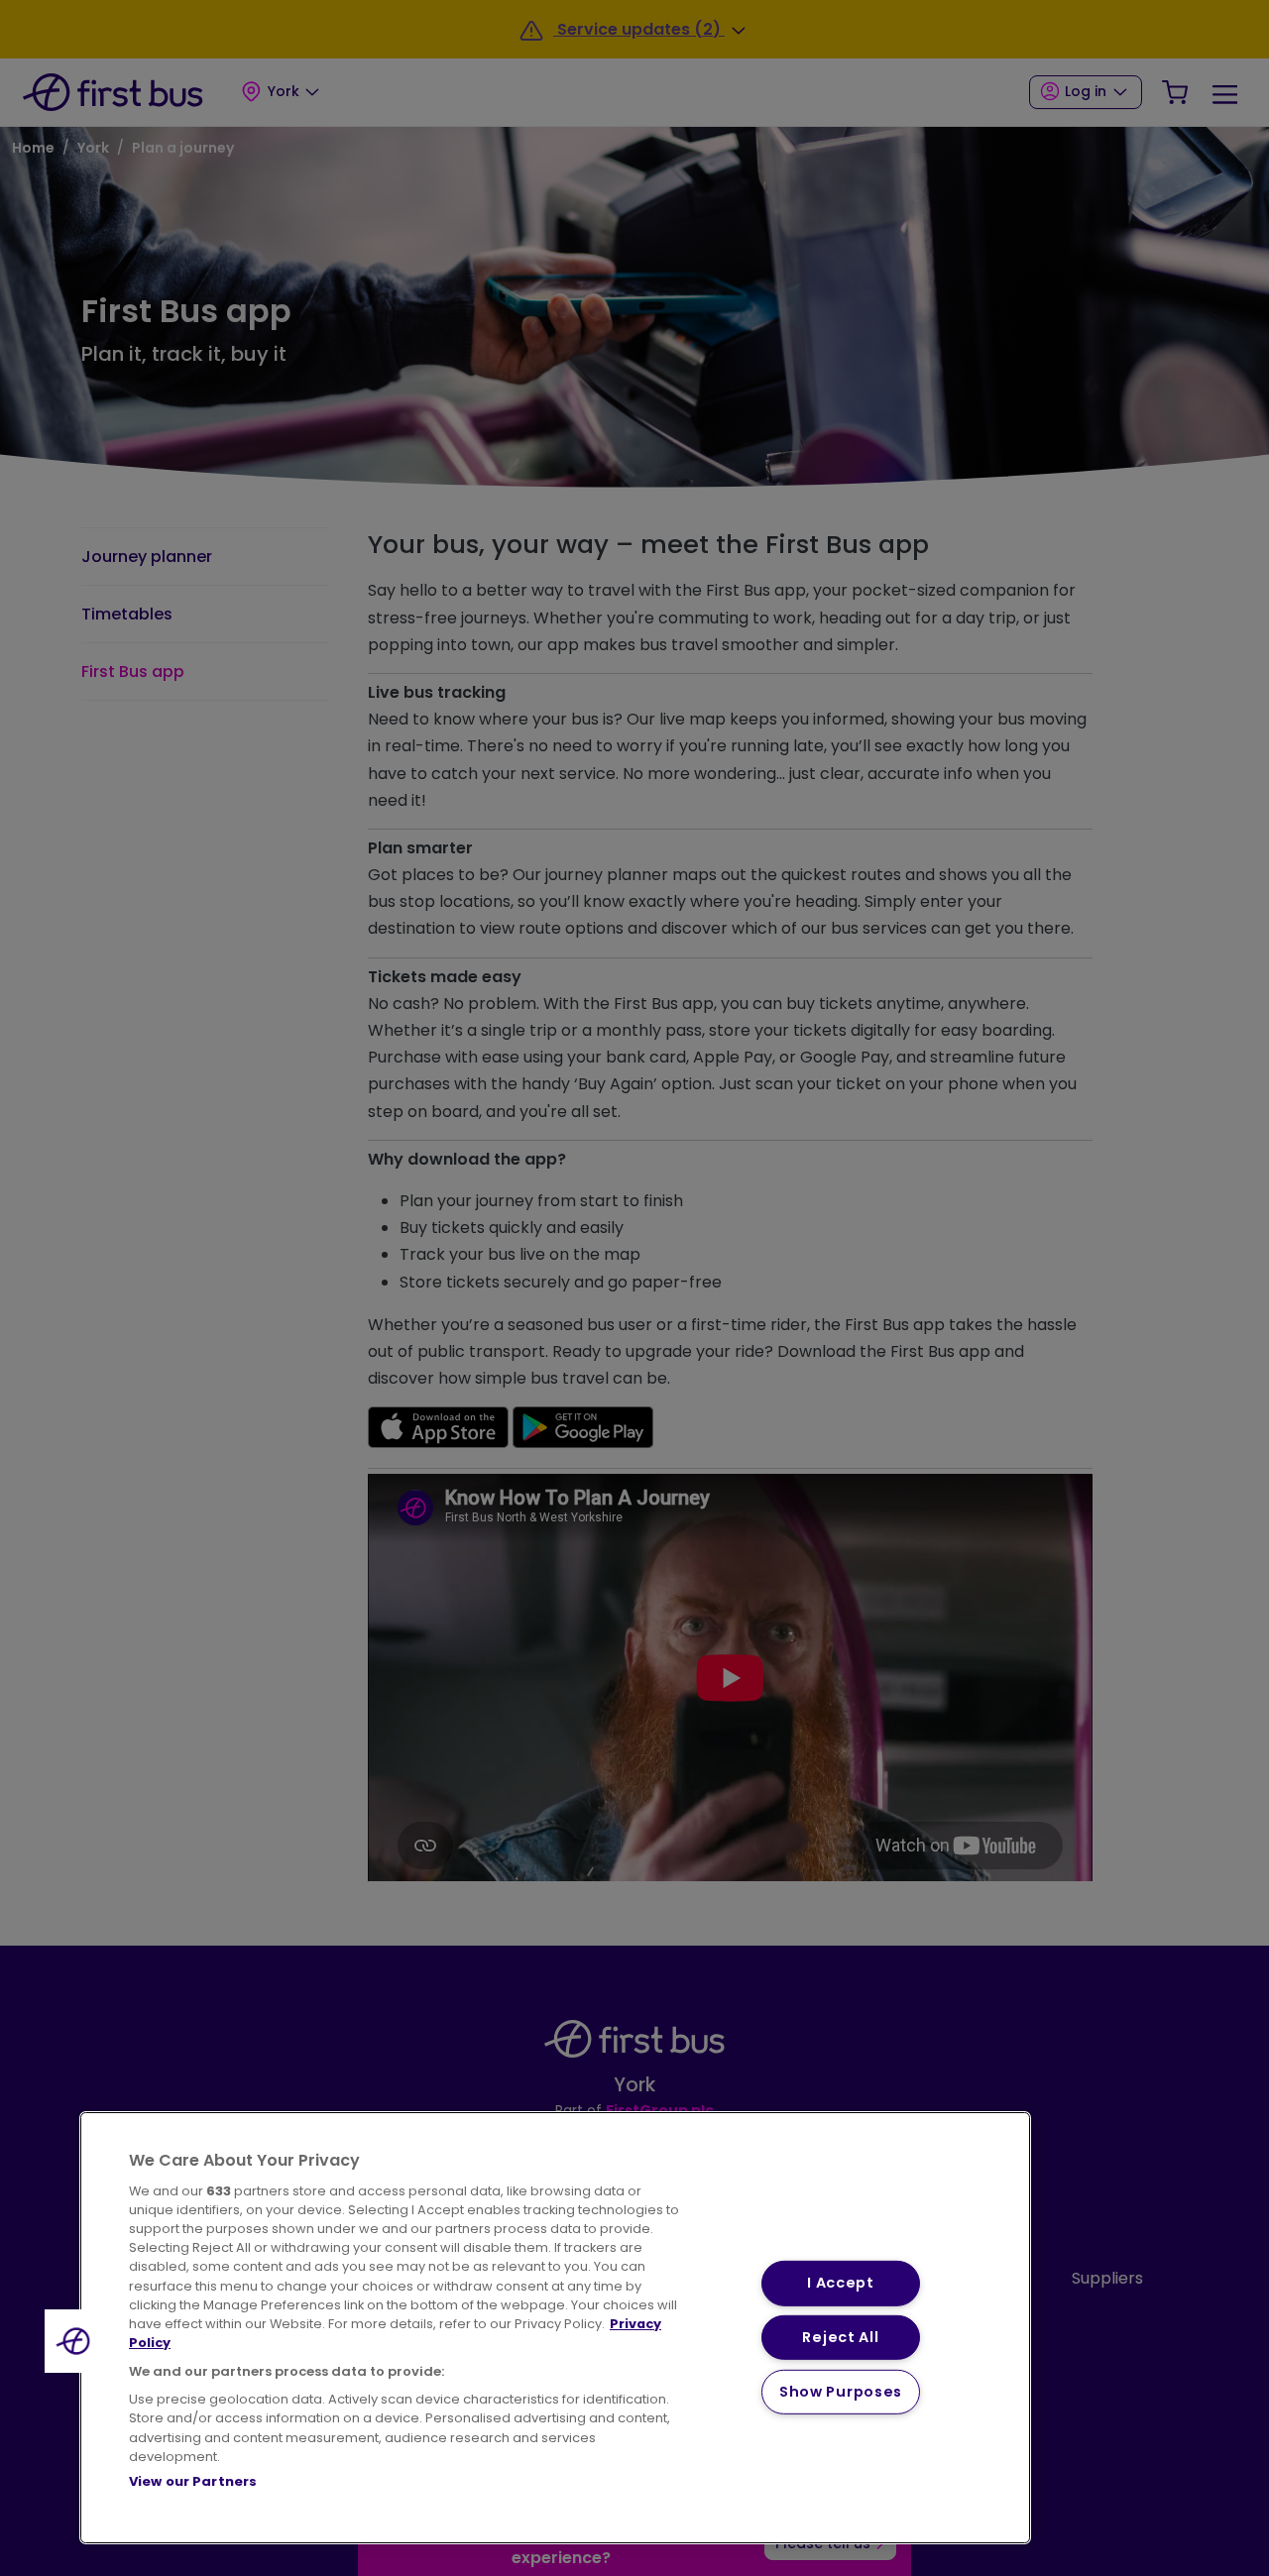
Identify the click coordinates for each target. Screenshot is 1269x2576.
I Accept (841, 2283)
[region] (555, 2328)
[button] (76, 2341)
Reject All (840, 2337)
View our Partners (193, 2481)
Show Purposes (841, 2392)
